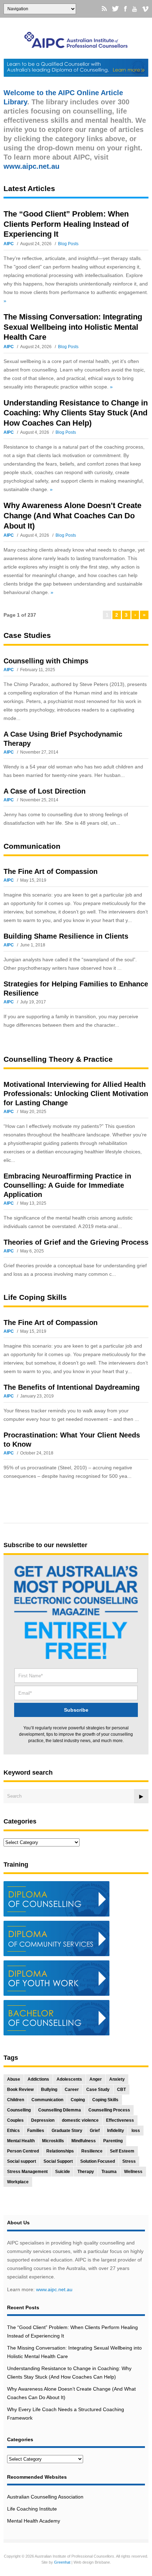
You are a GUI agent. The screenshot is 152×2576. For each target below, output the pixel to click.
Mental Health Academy (34, 2521)
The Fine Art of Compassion (51, 871)
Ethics (13, 2131)
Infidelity (116, 2131)
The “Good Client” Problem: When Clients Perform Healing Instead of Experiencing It (66, 224)
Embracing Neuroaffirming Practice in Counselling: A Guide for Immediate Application (67, 1185)
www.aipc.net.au (54, 2289)
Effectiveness (120, 2120)
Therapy (86, 2172)
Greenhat (62, 2562)
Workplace (18, 2182)
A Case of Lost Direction (45, 791)
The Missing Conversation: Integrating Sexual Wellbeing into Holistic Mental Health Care (73, 327)
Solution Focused (98, 2161)
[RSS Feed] (104, 9)
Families (36, 2131)
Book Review (20, 2090)
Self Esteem (122, 2151)
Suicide (63, 2172)
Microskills (53, 2141)
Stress (129, 2161)
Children (16, 2100)
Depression (43, 2120)
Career (72, 2090)
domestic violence (80, 2120)
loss (136, 2131)
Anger (96, 2079)
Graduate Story (67, 2131)
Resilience (92, 2151)
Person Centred (23, 2151)
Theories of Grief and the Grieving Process (76, 1242)
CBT (121, 2090)
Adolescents (69, 2079)
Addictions (38, 2079)
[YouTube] (135, 9)
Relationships (60, 2151)
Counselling (19, 2110)
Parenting (113, 2141)
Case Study (98, 2090)
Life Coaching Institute (32, 2509)
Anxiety (117, 2079)
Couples (15, 2120)
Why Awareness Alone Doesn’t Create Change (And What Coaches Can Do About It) (72, 515)
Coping (78, 2100)
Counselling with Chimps (46, 661)
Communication (47, 2100)
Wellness (133, 2172)
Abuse (14, 2079)
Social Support (58, 2161)
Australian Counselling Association (45, 2497)
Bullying (49, 2090)
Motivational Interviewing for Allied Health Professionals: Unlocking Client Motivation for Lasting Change (76, 1094)
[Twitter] (115, 9)
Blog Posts (68, 244)
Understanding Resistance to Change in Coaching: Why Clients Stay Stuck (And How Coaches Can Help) (76, 413)
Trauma (109, 2172)
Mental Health (21, 2141)
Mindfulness (84, 2141)
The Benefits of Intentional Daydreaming (72, 1387)
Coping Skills (105, 2100)
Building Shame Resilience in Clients (66, 936)
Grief (95, 2131)
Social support (22, 2161)
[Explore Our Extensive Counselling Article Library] (76, 45)
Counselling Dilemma (60, 2110)
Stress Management (27, 2172)
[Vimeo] (145, 9)
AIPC (9, 244)
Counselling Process (109, 2110)
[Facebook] (125, 9)
